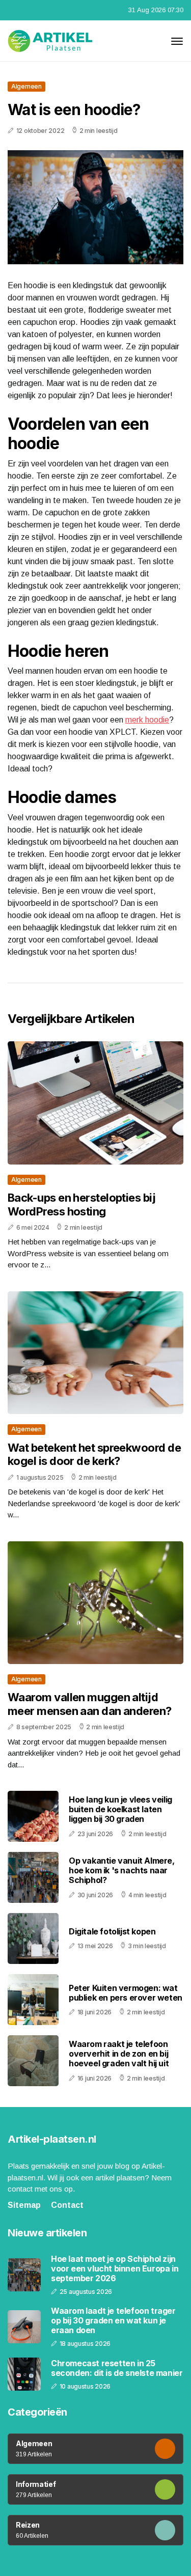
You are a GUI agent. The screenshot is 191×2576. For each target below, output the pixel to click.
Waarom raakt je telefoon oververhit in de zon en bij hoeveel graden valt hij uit (119, 2054)
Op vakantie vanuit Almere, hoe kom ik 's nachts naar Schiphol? (122, 1870)
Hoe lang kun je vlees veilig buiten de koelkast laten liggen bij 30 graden (120, 1809)
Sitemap (24, 2205)
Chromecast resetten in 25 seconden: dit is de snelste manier (117, 2368)
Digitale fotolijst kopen (112, 1931)
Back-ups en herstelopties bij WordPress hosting (81, 1204)
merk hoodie (147, 720)
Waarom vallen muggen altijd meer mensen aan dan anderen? (90, 1704)
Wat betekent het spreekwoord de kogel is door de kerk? (94, 1454)
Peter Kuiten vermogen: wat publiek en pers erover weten (126, 1993)
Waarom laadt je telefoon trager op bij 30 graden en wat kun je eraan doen (113, 2321)
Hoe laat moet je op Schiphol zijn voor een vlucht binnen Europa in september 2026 (115, 2269)
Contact (67, 2205)
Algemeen (26, 86)
